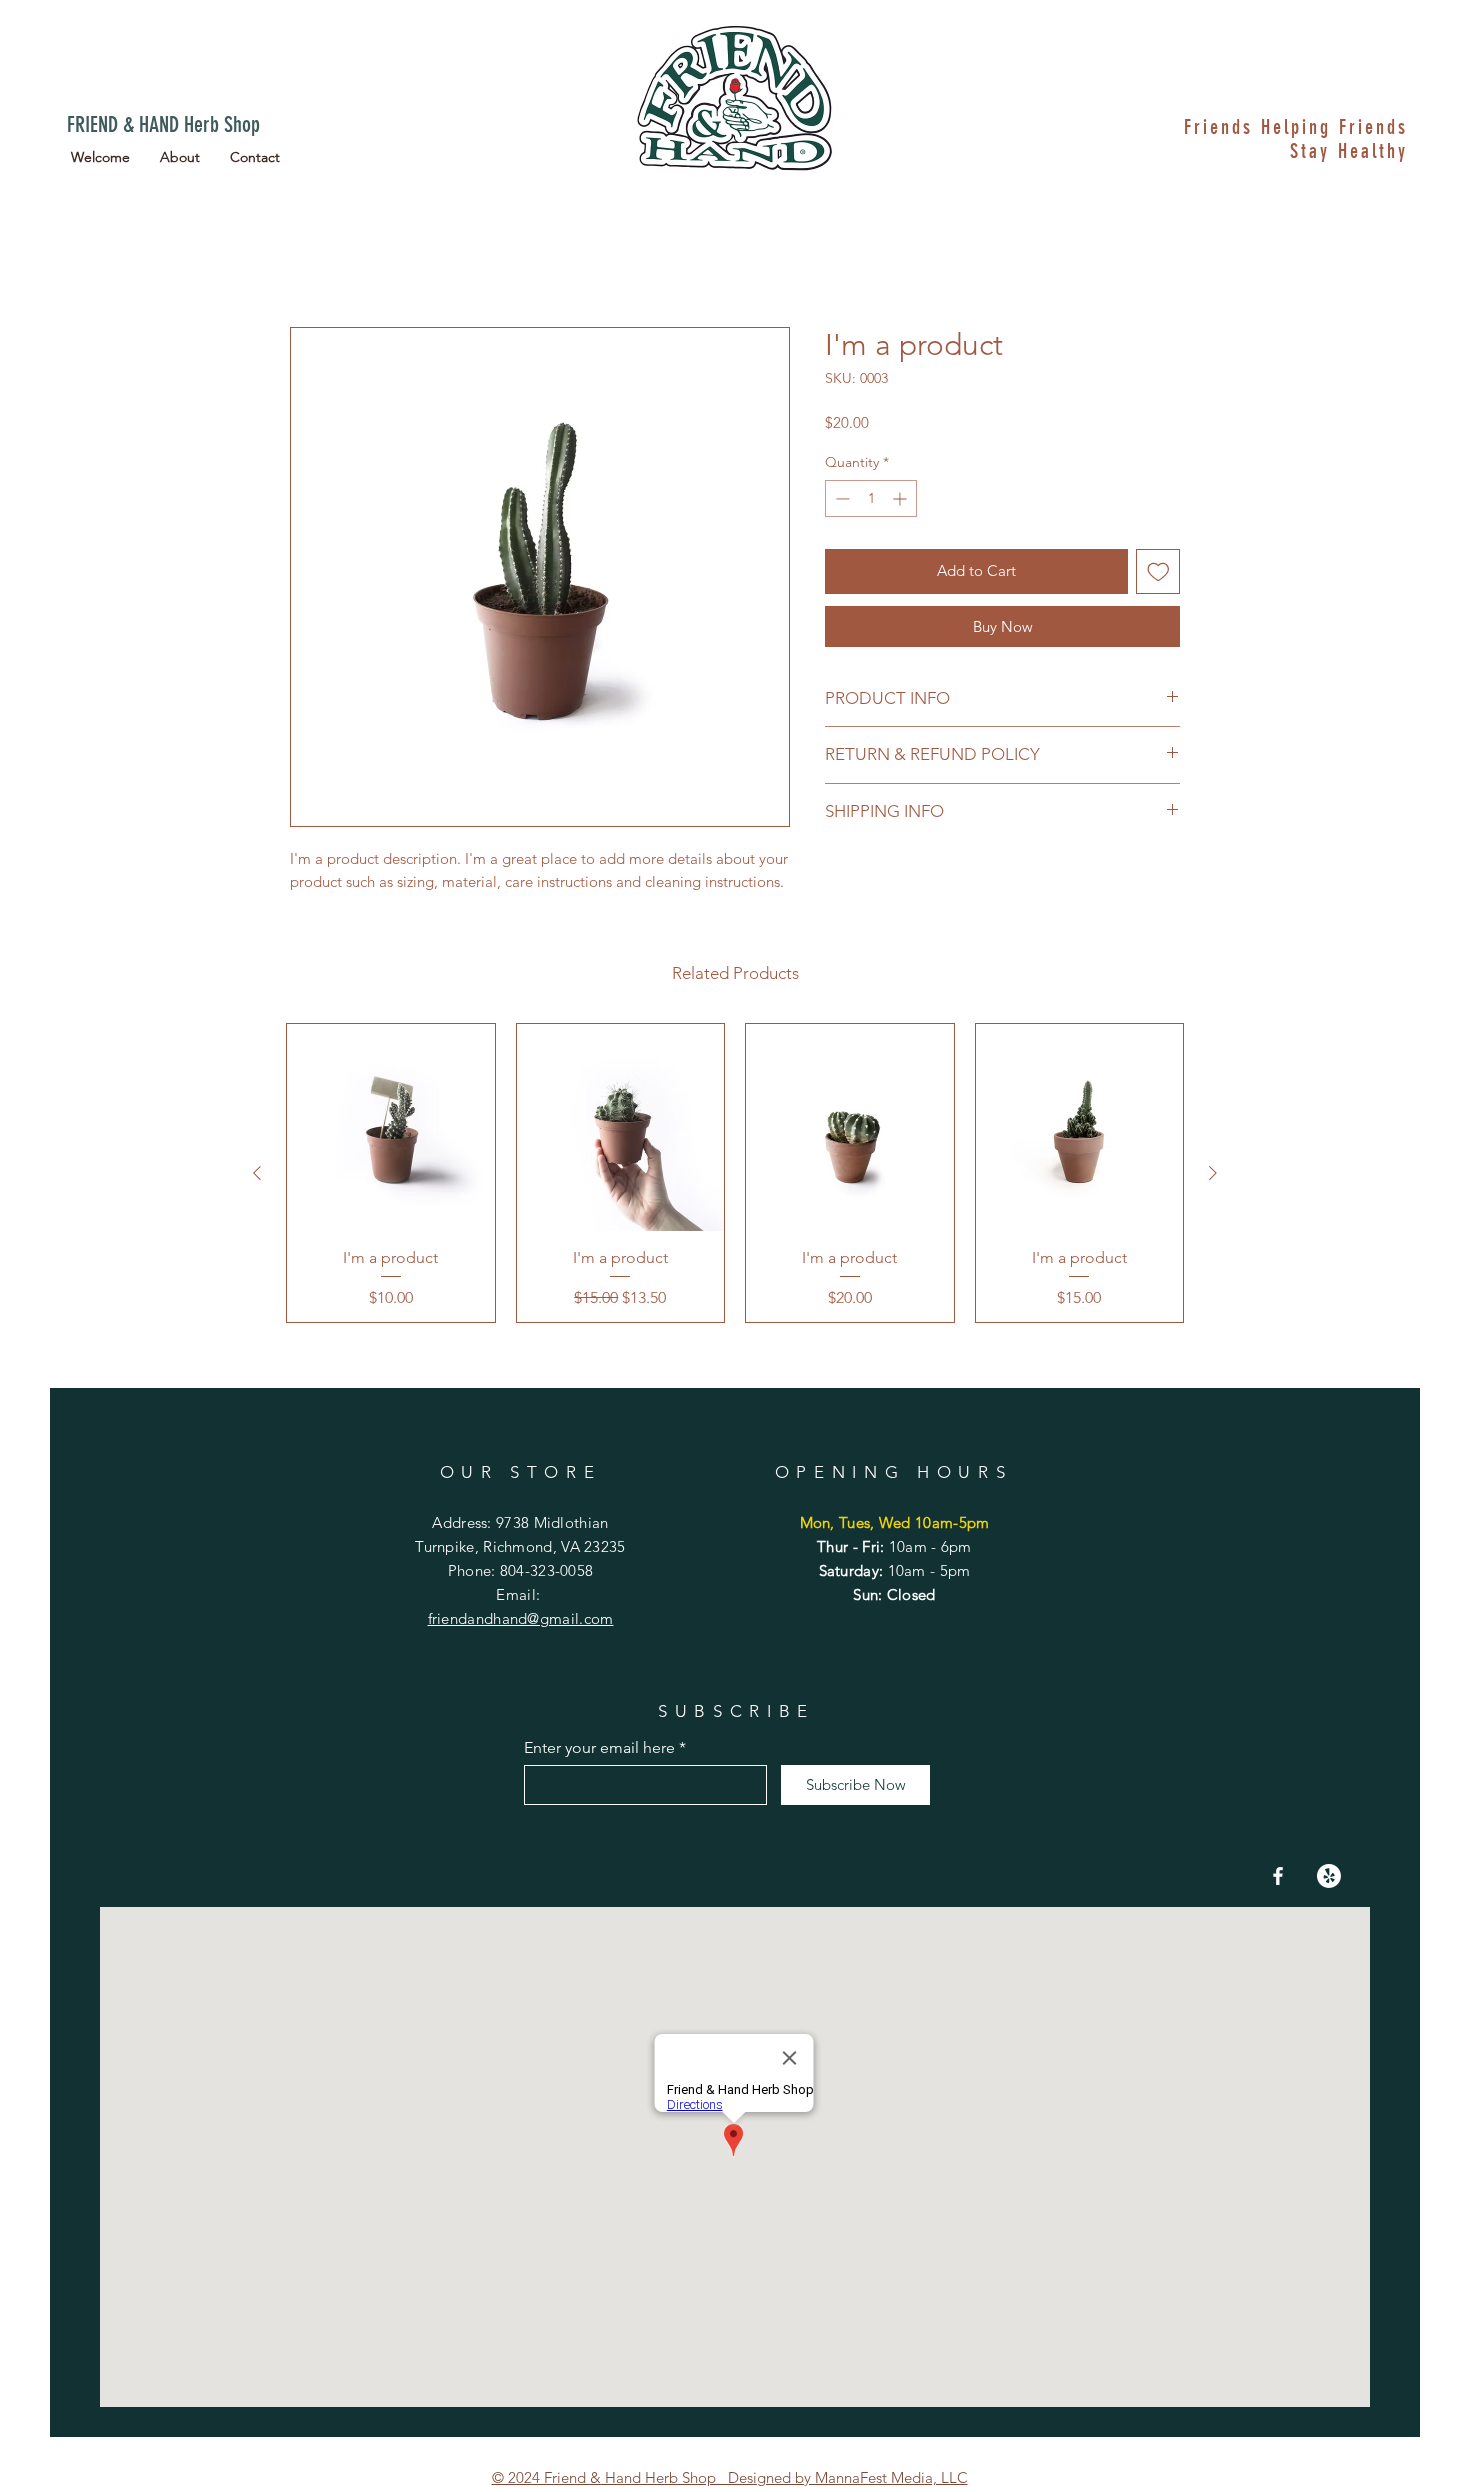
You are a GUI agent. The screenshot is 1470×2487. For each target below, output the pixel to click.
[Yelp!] (1329, 1879)
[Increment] (901, 501)
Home (312, 257)
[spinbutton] (871, 501)
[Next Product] (1213, 1176)
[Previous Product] (257, 1176)
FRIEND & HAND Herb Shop (163, 124)
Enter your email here (599, 1751)
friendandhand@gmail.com (521, 1621)
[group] (735, 1176)
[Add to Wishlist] (1158, 574)
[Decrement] (840, 501)
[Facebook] (1278, 1879)
